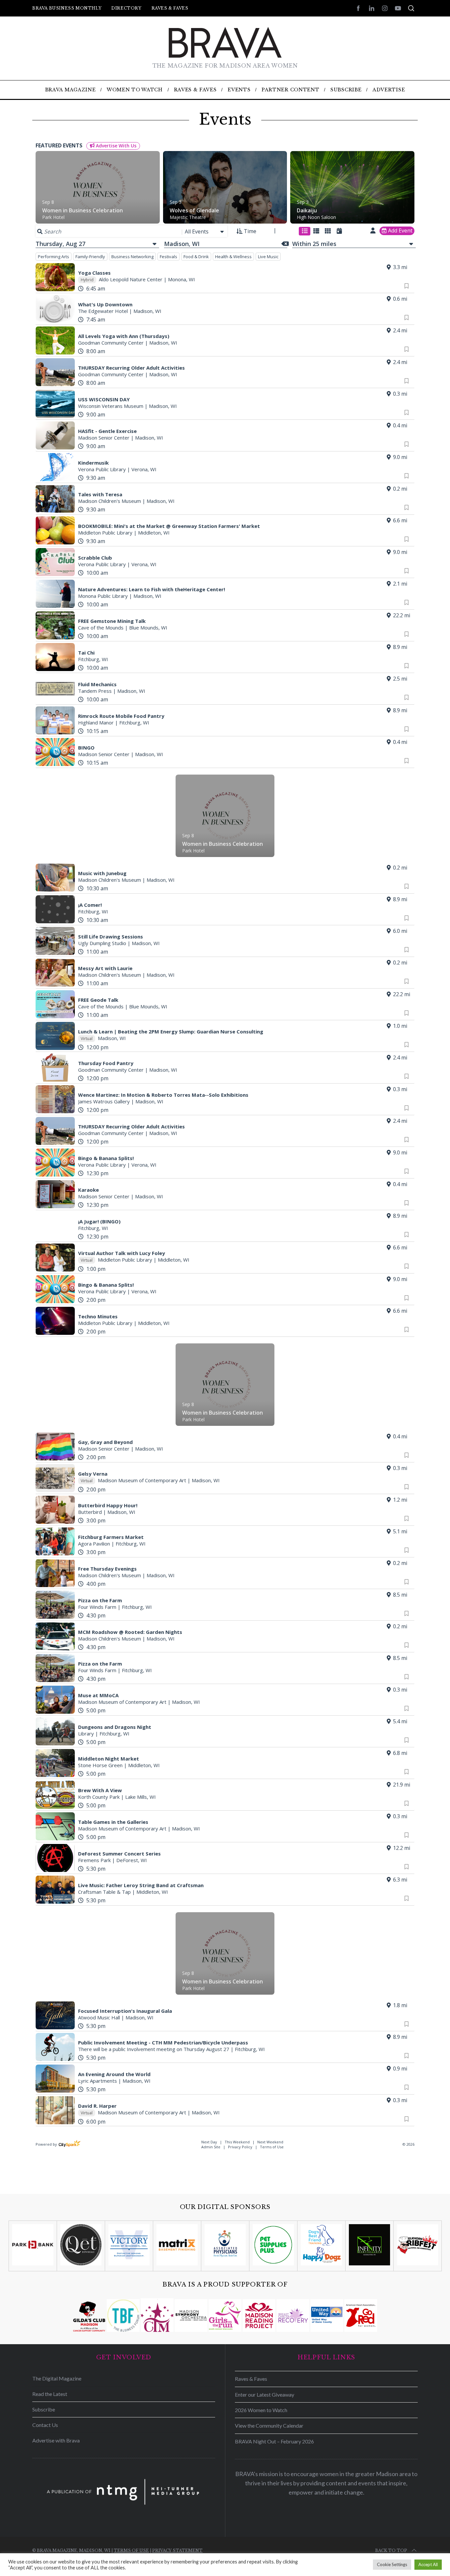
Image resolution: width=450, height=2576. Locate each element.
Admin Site (211, 2147)
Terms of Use (272, 2147)
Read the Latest (50, 2394)
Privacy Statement (177, 2550)
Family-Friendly (90, 257)
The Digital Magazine (57, 2378)
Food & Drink (196, 257)
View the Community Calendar (269, 2425)
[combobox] (205, 231)
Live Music (268, 257)
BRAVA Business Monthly (67, 8)
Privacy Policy (240, 2147)
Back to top (391, 2550)
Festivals (169, 257)
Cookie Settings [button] (392, 2564)
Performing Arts (54, 257)
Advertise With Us (115, 146)
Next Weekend (270, 2142)
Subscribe (44, 2409)
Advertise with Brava (56, 2440)
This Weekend (238, 2142)
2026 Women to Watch (261, 2410)
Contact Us (45, 2425)
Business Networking (132, 257)
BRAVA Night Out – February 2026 (274, 2441)
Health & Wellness (233, 257)
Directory (126, 8)
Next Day (210, 2142)
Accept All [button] (428, 2564)
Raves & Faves (170, 8)
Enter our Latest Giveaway (265, 2394)
